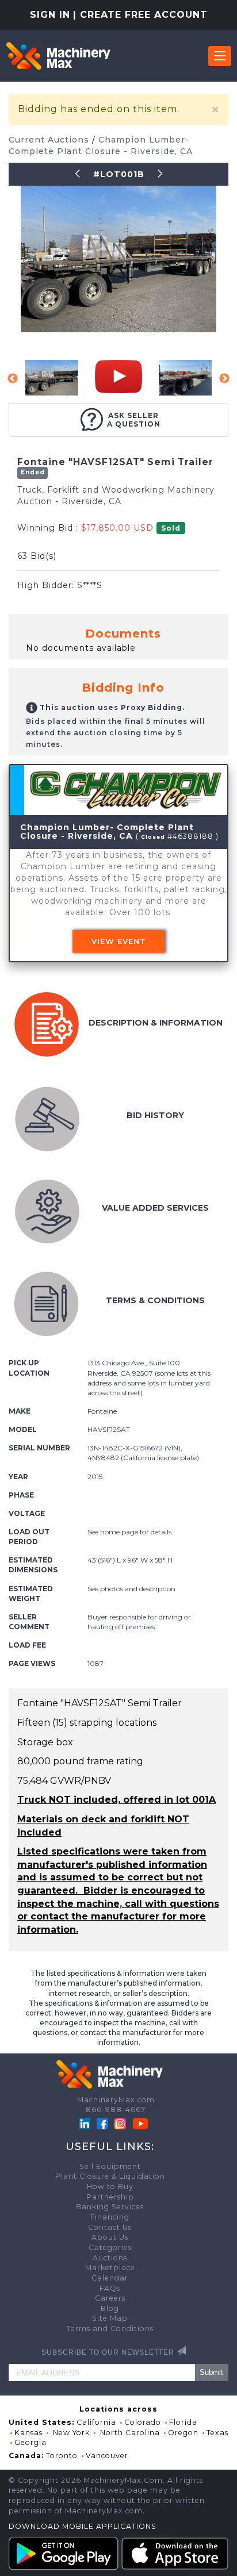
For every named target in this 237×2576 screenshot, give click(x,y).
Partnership (110, 2197)
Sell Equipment (110, 2166)
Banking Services (110, 2207)
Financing (110, 2217)
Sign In (50, 15)
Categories (110, 2247)
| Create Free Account (140, 15)
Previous (13, 379)
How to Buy (110, 2187)
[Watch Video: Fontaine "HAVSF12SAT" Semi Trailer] (118, 377)
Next (224, 379)
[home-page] (58, 56)
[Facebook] (102, 2123)
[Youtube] (140, 2123)
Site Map (110, 2318)
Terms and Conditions (110, 2329)
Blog (110, 2308)
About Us (110, 2237)
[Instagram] (121, 2123)
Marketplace (110, 2268)
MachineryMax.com (116, 2100)
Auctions (110, 2258)
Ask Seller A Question (134, 420)
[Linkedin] (86, 2123)
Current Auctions (50, 140)
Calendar (110, 2278)
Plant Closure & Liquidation (110, 2176)
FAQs (110, 2288)
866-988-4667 (116, 2109)
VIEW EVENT (119, 941)
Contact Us (110, 2227)
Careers (110, 2298)
